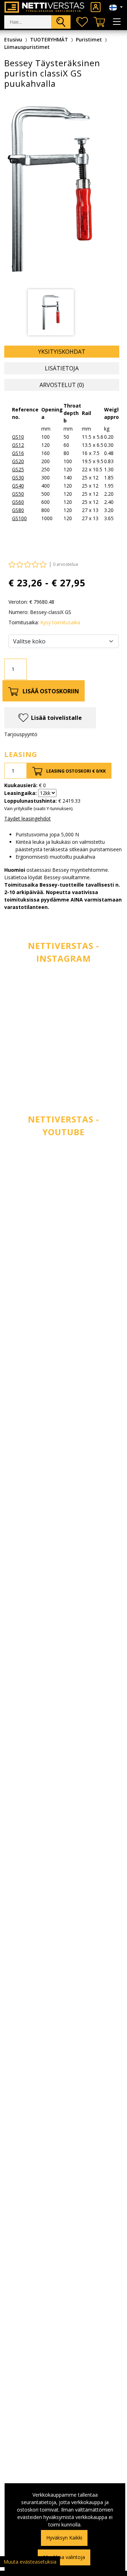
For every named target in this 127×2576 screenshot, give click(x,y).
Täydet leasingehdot (28, 818)
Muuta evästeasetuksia (30, 2562)
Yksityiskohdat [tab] (62, 352)
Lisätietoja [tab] (62, 368)
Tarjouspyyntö (21, 734)
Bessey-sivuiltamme (67, 877)
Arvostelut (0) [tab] (62, 385)
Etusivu (13, 39)
